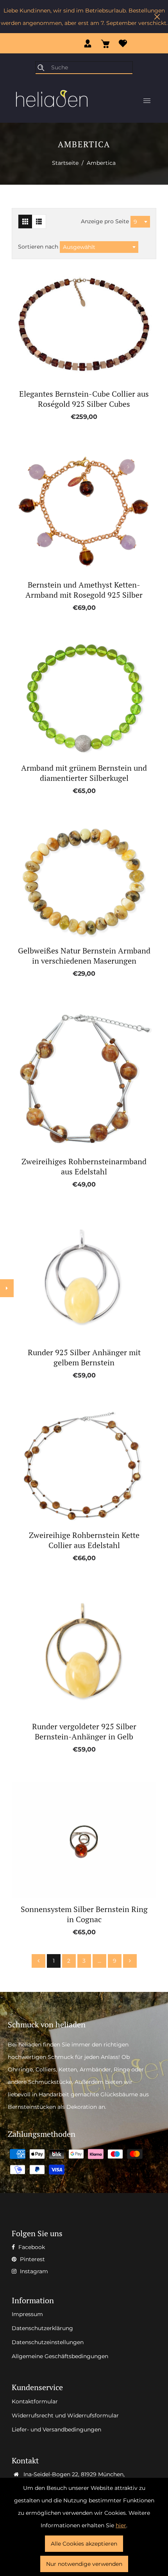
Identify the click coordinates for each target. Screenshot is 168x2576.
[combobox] (140, 222)
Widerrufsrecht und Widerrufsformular (65, 2415)
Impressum (27, 2314)
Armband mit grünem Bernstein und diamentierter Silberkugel (84, 773)
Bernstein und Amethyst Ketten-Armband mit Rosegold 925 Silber (84, 590)
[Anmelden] (88, 43)
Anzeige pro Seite (106, 221)
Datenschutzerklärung (42, 2328)
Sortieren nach (39, 247)
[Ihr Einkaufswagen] (105, 43)
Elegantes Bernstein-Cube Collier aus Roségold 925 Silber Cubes (84, 399)
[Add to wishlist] (75, 325)
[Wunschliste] (123, 43)
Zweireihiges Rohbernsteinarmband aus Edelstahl (84, 1167)
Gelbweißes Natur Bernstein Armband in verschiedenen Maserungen (84, 956)
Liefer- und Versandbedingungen (56, 2429)
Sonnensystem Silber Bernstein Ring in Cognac (84, 1914)
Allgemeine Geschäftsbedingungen (60, 2356)
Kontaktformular (35, 2401)
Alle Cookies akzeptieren (84, 2544)
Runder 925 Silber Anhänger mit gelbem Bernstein (84, 1358)
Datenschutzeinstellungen (48, 2342)
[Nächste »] (130, 1961)
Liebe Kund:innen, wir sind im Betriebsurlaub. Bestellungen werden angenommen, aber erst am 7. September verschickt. (84, 17)
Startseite (65, 163)
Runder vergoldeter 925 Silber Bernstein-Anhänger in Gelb (84, 1732)
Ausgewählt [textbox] (79, 247)
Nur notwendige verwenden (84, 2564)
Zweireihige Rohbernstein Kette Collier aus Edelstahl (84, 1540)
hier (121, 2525)
